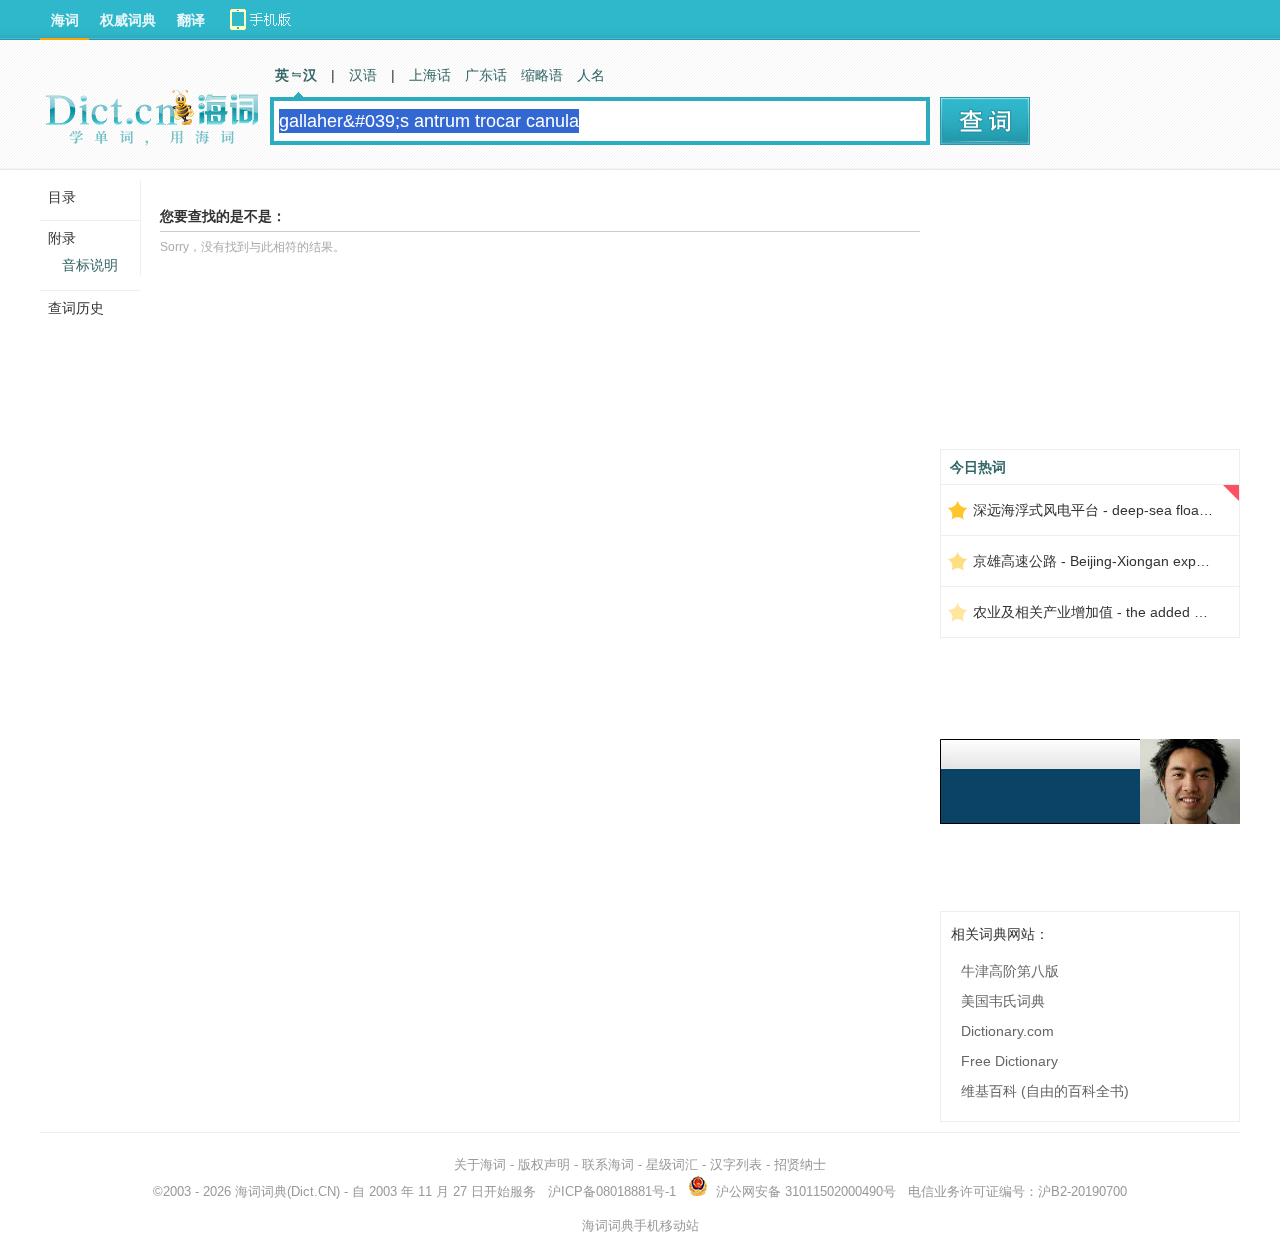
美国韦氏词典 (1003, 1001)
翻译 (191, 20)
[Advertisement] (1090, 317)
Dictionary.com (1007, 1031)
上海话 (430, 75)
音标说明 (90, 265)
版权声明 (544, 1164)
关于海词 (480, 1164)
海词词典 (261, 1191)
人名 (591, 75)
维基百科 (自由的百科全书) (1045, 1091)
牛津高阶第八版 (1010, 971)
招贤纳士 (800, 1164)
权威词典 (128, 20)
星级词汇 (672, 1164)
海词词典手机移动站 (640, 1225)
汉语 (363, 75)
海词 (65, 20)
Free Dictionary (1009, 1061)
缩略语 (542, 75)
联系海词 (608, 1164)
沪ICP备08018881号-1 (612, 1191)
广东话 (486, 75)
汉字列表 (736, 1164)
